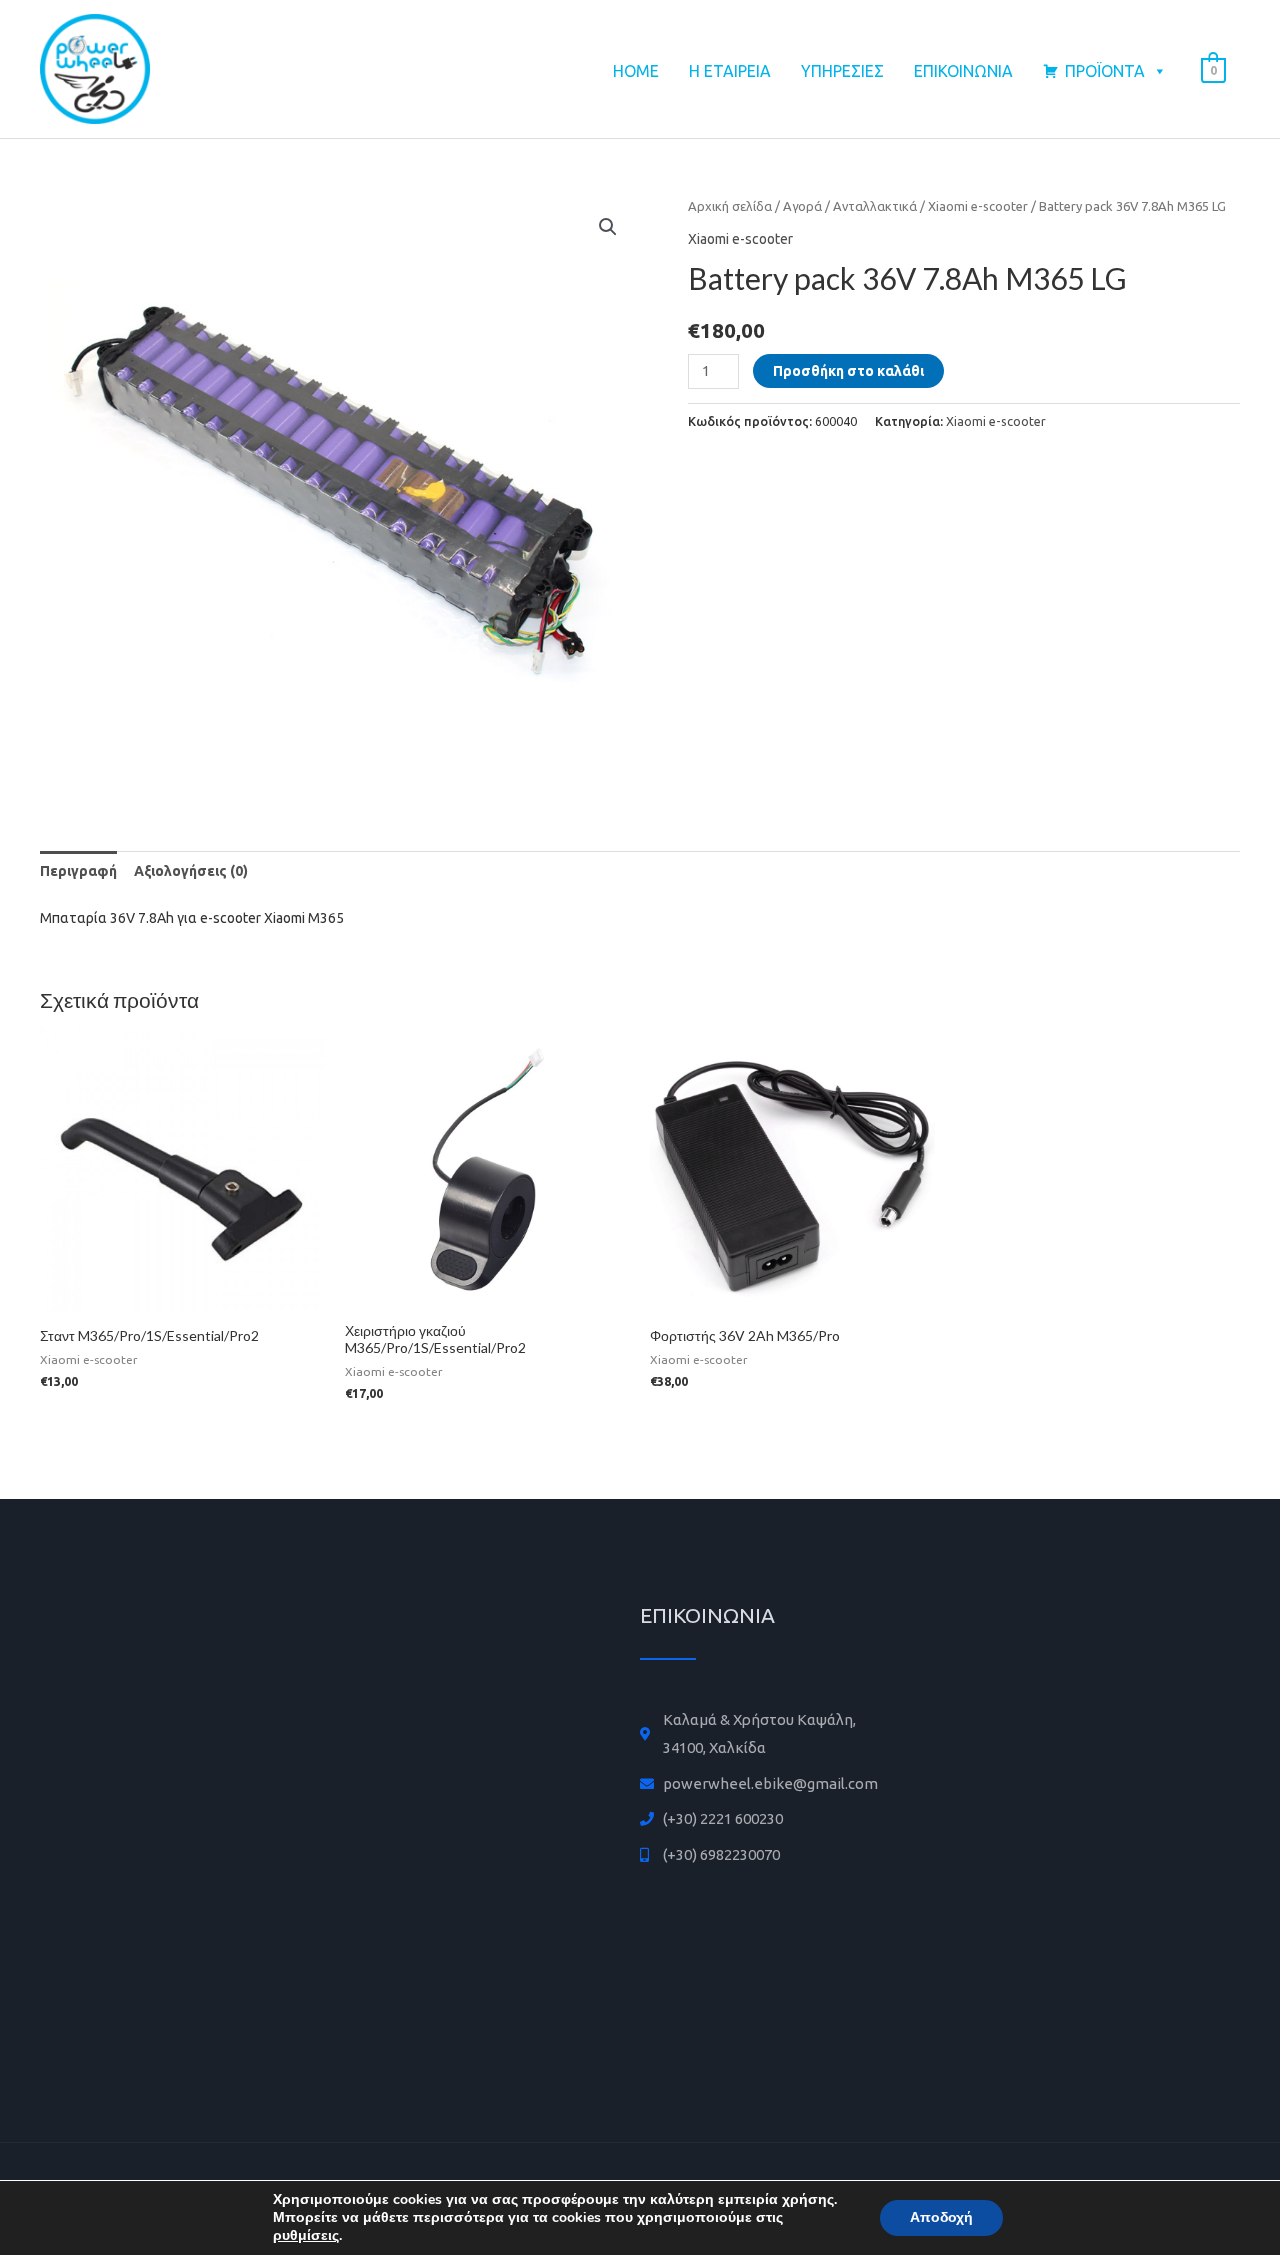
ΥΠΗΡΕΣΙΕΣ (842, 71)
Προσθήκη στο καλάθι (848, 371)
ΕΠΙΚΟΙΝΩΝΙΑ (963, 71)
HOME (636, 71)
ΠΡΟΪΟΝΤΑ (1105, 71)
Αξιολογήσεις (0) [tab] (191, 871)
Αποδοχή (941, 2217)
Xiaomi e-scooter (978, 206)
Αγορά (802, 206)
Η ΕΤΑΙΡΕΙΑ (730, 71)
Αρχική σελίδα (730, 206)
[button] (608, 227)
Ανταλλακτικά (875, 206)
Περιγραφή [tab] (78, 871)
